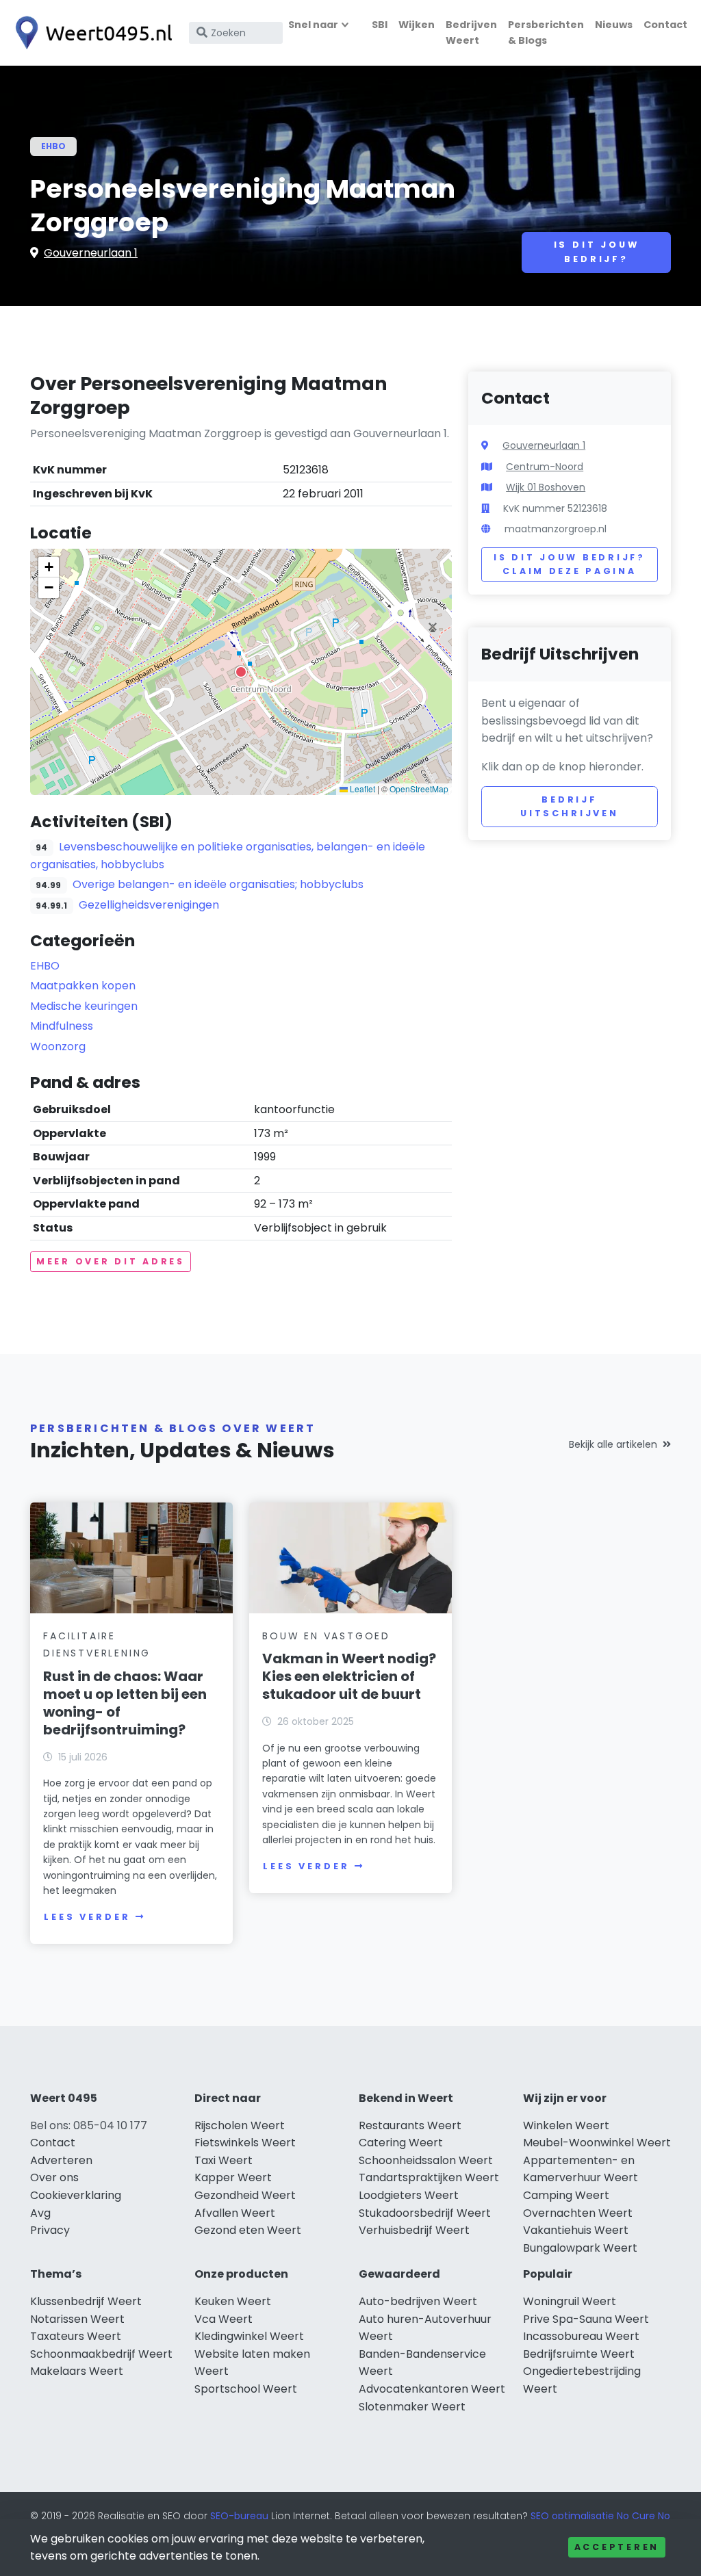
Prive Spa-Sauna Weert (586, 2319)
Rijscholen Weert (240, 2125)
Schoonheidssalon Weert (426, 2160)
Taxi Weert (224, 2160)
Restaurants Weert (410, 2125)
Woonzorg (58, 1046)
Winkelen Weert (566, 2125)
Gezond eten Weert (248, 2230)
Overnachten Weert (578, 2213)
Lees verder (87, 1917)
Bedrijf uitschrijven (570, 806)
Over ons (54, 2177)
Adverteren (61, 2160)
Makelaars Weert (77, 2371)
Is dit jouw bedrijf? (597, 251)
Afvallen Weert (235, 2213)
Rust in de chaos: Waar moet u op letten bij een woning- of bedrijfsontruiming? (125, 1703)
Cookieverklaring (76, 2195)
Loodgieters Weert (409, 2195)
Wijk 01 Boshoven (546, 487)
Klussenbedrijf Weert (86, 2301)
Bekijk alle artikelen (613, 1444)
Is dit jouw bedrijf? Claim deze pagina (569, 564)
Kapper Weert (233, 2177)
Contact (665, 25)
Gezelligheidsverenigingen (149, 905)
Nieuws (614, 25)
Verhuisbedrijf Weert (414, 2230)
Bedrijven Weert (471, 32)
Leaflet (361, 789)
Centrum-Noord (545, 467)
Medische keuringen (84, 1006)
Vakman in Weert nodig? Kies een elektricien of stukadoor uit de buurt (349, 1676)
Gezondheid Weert (245, 2195)
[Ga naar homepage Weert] (90, 33)
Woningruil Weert (570, 2301)
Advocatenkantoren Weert (432, 2389)
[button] (241, 672)
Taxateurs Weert (76, 2336)
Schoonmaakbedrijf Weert (101, 2354)
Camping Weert (566, 2195)
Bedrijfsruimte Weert (579, 2354)
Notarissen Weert (77, 2319)
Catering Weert (401, 2143)
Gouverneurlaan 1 (91, 253)
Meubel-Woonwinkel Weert (597, 2143)
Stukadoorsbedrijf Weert (425, 2213)
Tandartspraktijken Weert (429, 2177)
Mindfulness (62, 1026)
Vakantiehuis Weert (576, 2230)
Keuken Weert (233, 2301)
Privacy (50, 2230)
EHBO (53, 146)
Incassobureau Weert (581, 2336)
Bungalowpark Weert (580, 2248)
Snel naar (313, 25)
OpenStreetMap (419, 789)
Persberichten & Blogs (546, 32)
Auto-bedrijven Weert (418, 2301)
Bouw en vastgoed (326, 1636)
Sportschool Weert (246, 2389)
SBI (380, 25)
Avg (40, 2213)
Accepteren (617, 2547)
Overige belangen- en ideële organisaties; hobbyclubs (218, 884)
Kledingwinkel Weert (249, 2336)
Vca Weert (224, 2319)
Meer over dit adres (111, 1261)
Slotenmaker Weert (412, 2407)
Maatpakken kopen (83, 986)
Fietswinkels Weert (245, 2143)
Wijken (417, 25)
